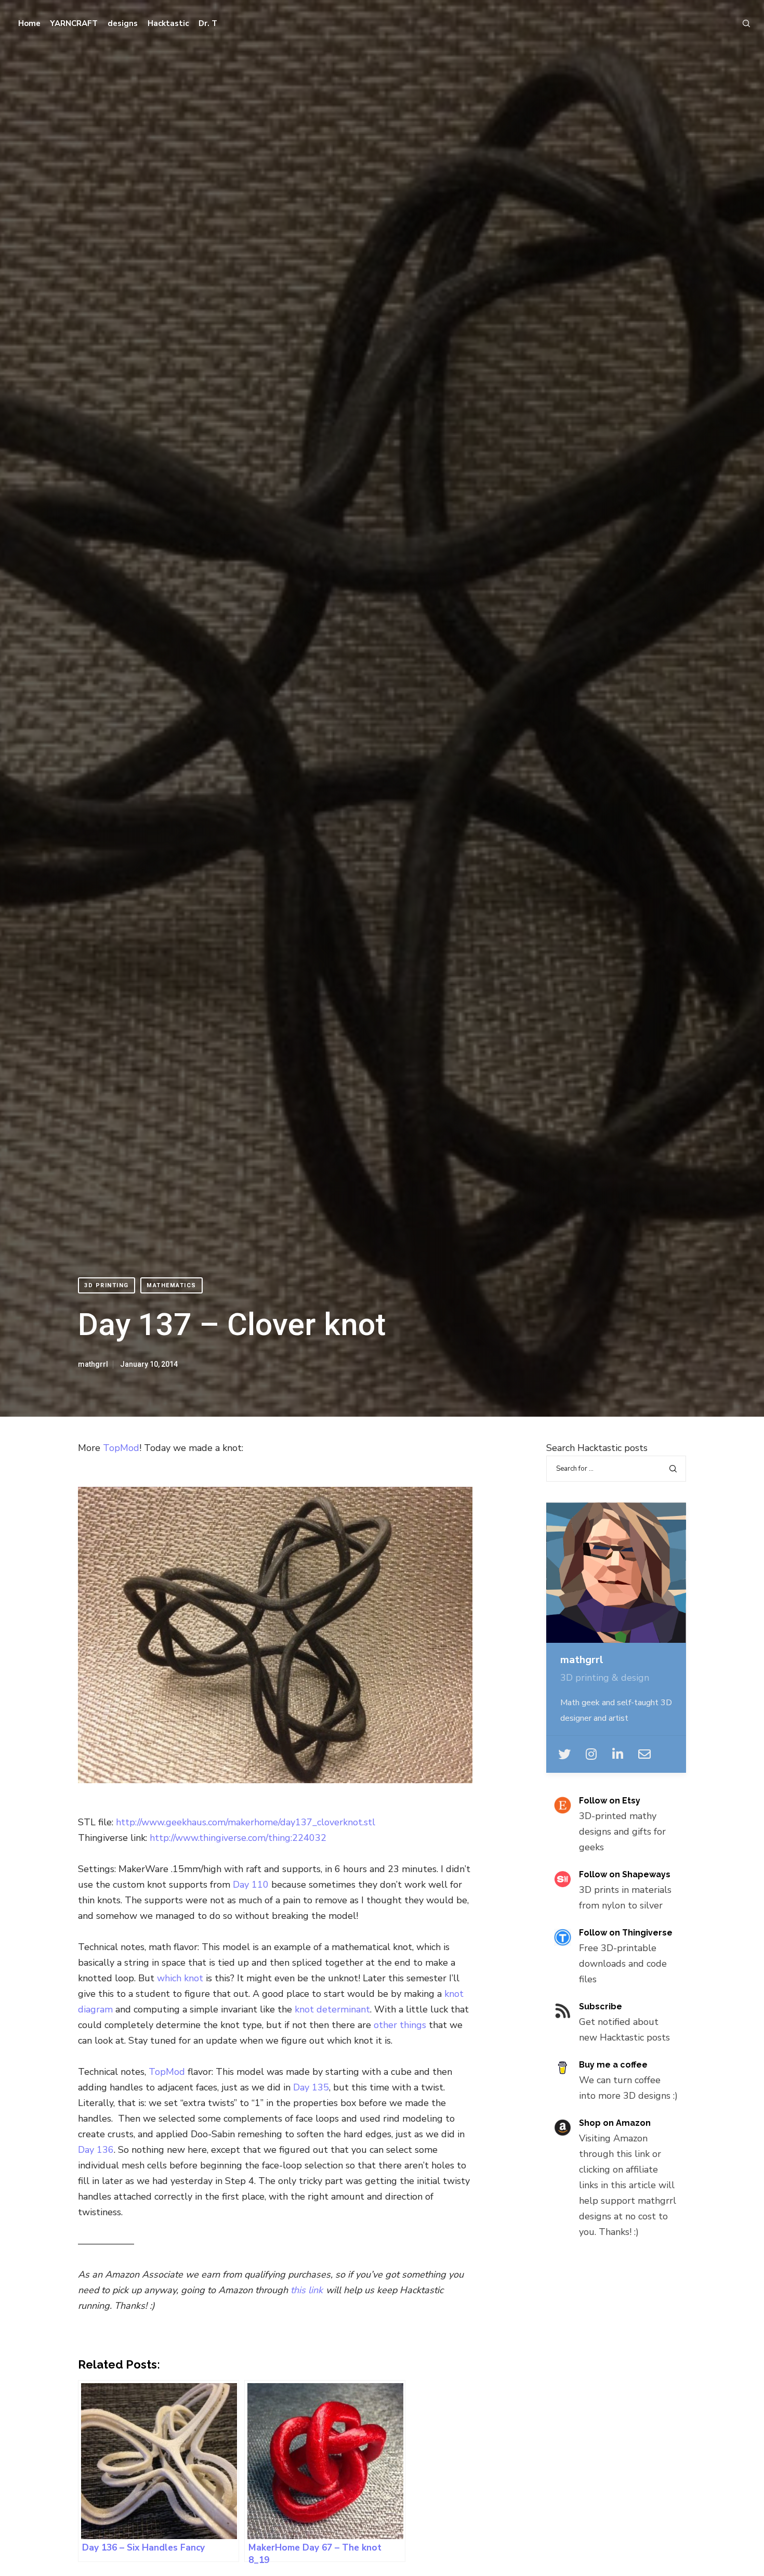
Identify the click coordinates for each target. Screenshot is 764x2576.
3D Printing (107, 1285)
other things (400, 2025)
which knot (180, 1978)
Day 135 (311, 2087)
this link (307, 2290)
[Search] (742, 23)
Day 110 (251, 1885)
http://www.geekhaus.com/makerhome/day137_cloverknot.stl (246, 1822)
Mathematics (172, 1285)
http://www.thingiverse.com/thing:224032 (238, 1838)
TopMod (121, 1448)
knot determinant (331, 2009)
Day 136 (96, 2150)
